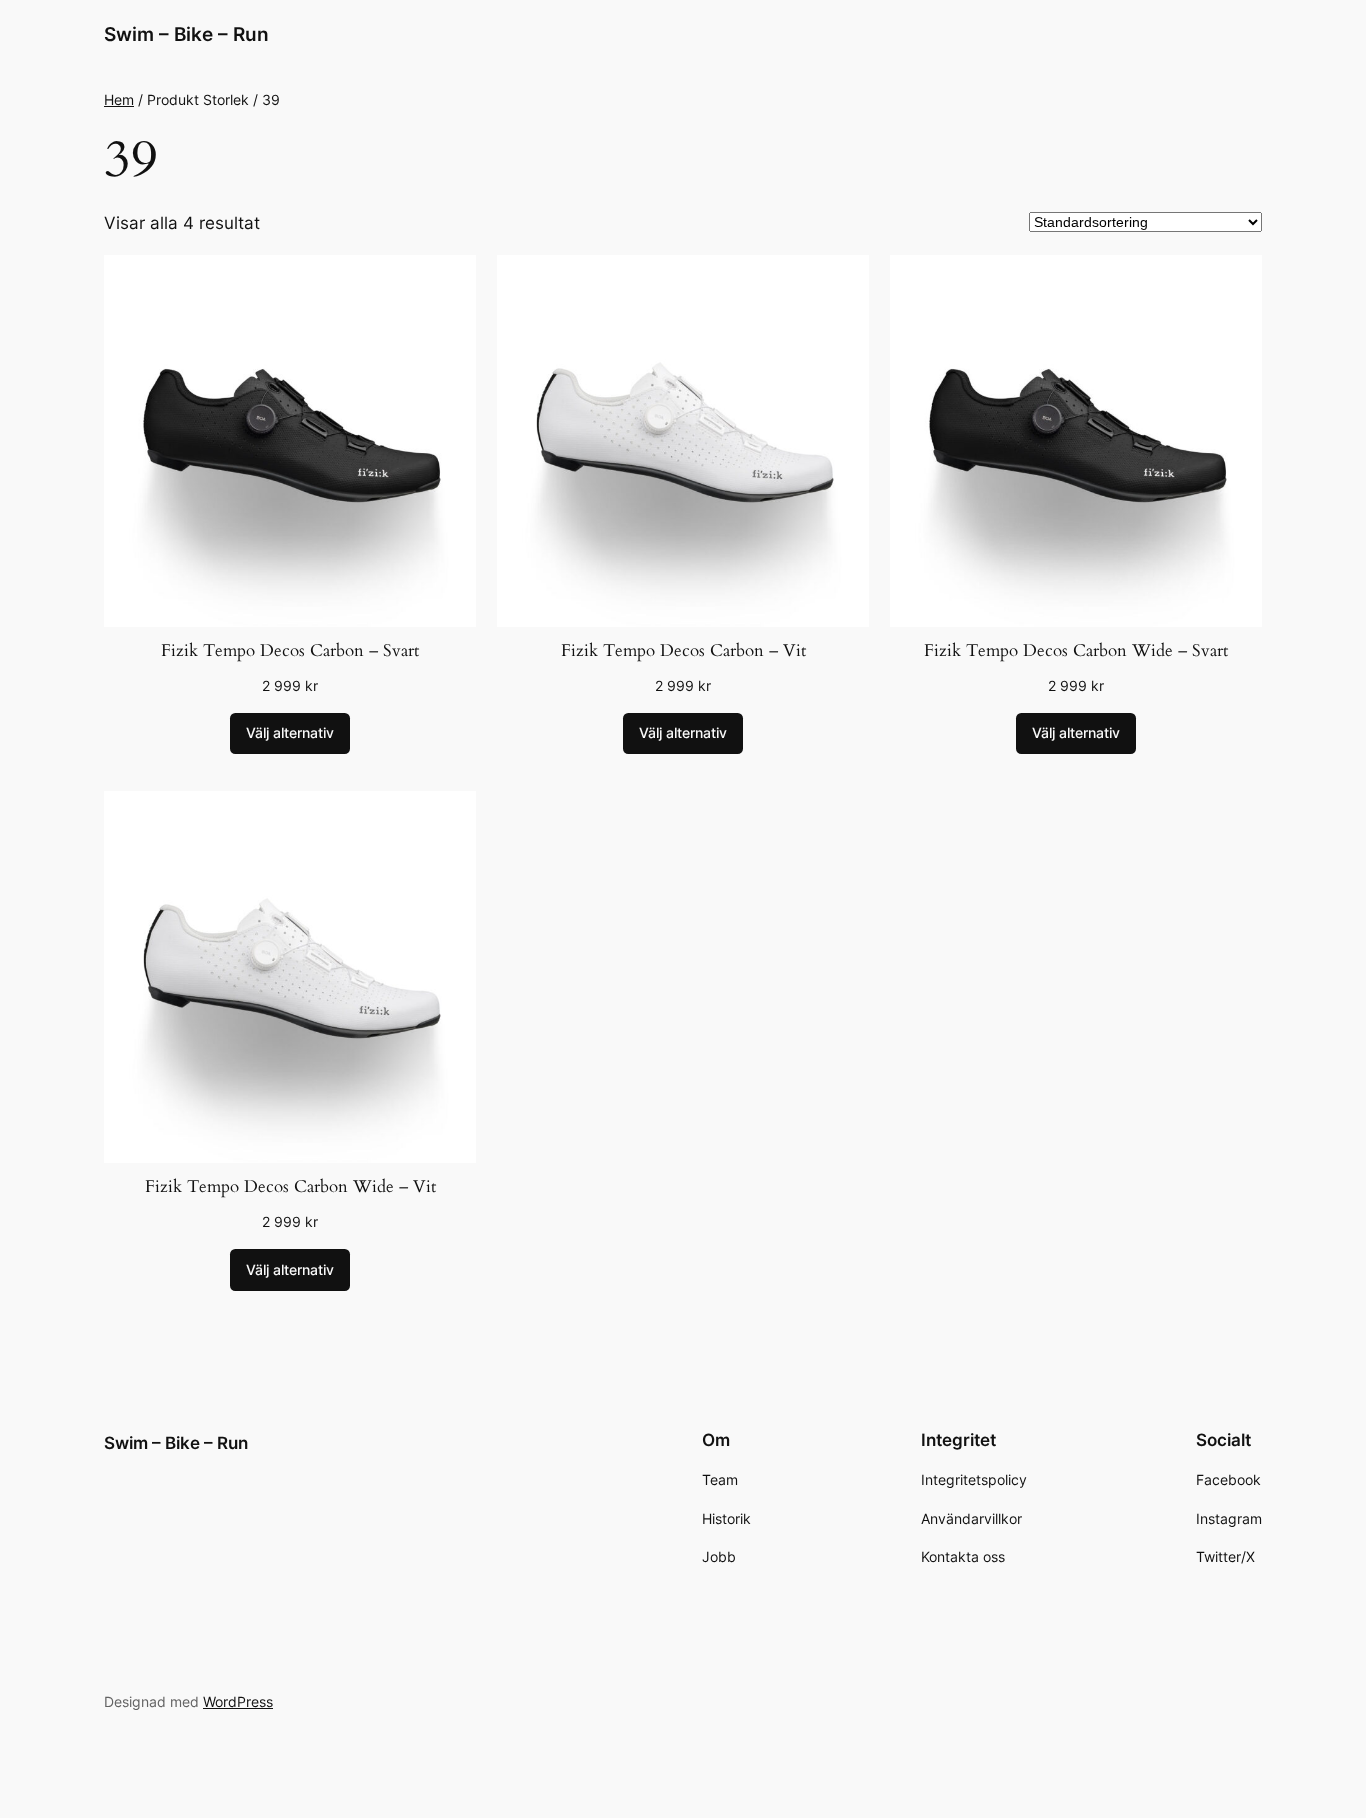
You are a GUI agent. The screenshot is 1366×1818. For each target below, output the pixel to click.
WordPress (238, 1701)
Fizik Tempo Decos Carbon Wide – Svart (1076, 650)
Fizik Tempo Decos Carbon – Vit (683, 650)
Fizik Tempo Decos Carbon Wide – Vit (290, 1186)
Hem (119, 99)
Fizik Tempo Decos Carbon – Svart (290, 650)
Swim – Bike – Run (186, 34)
